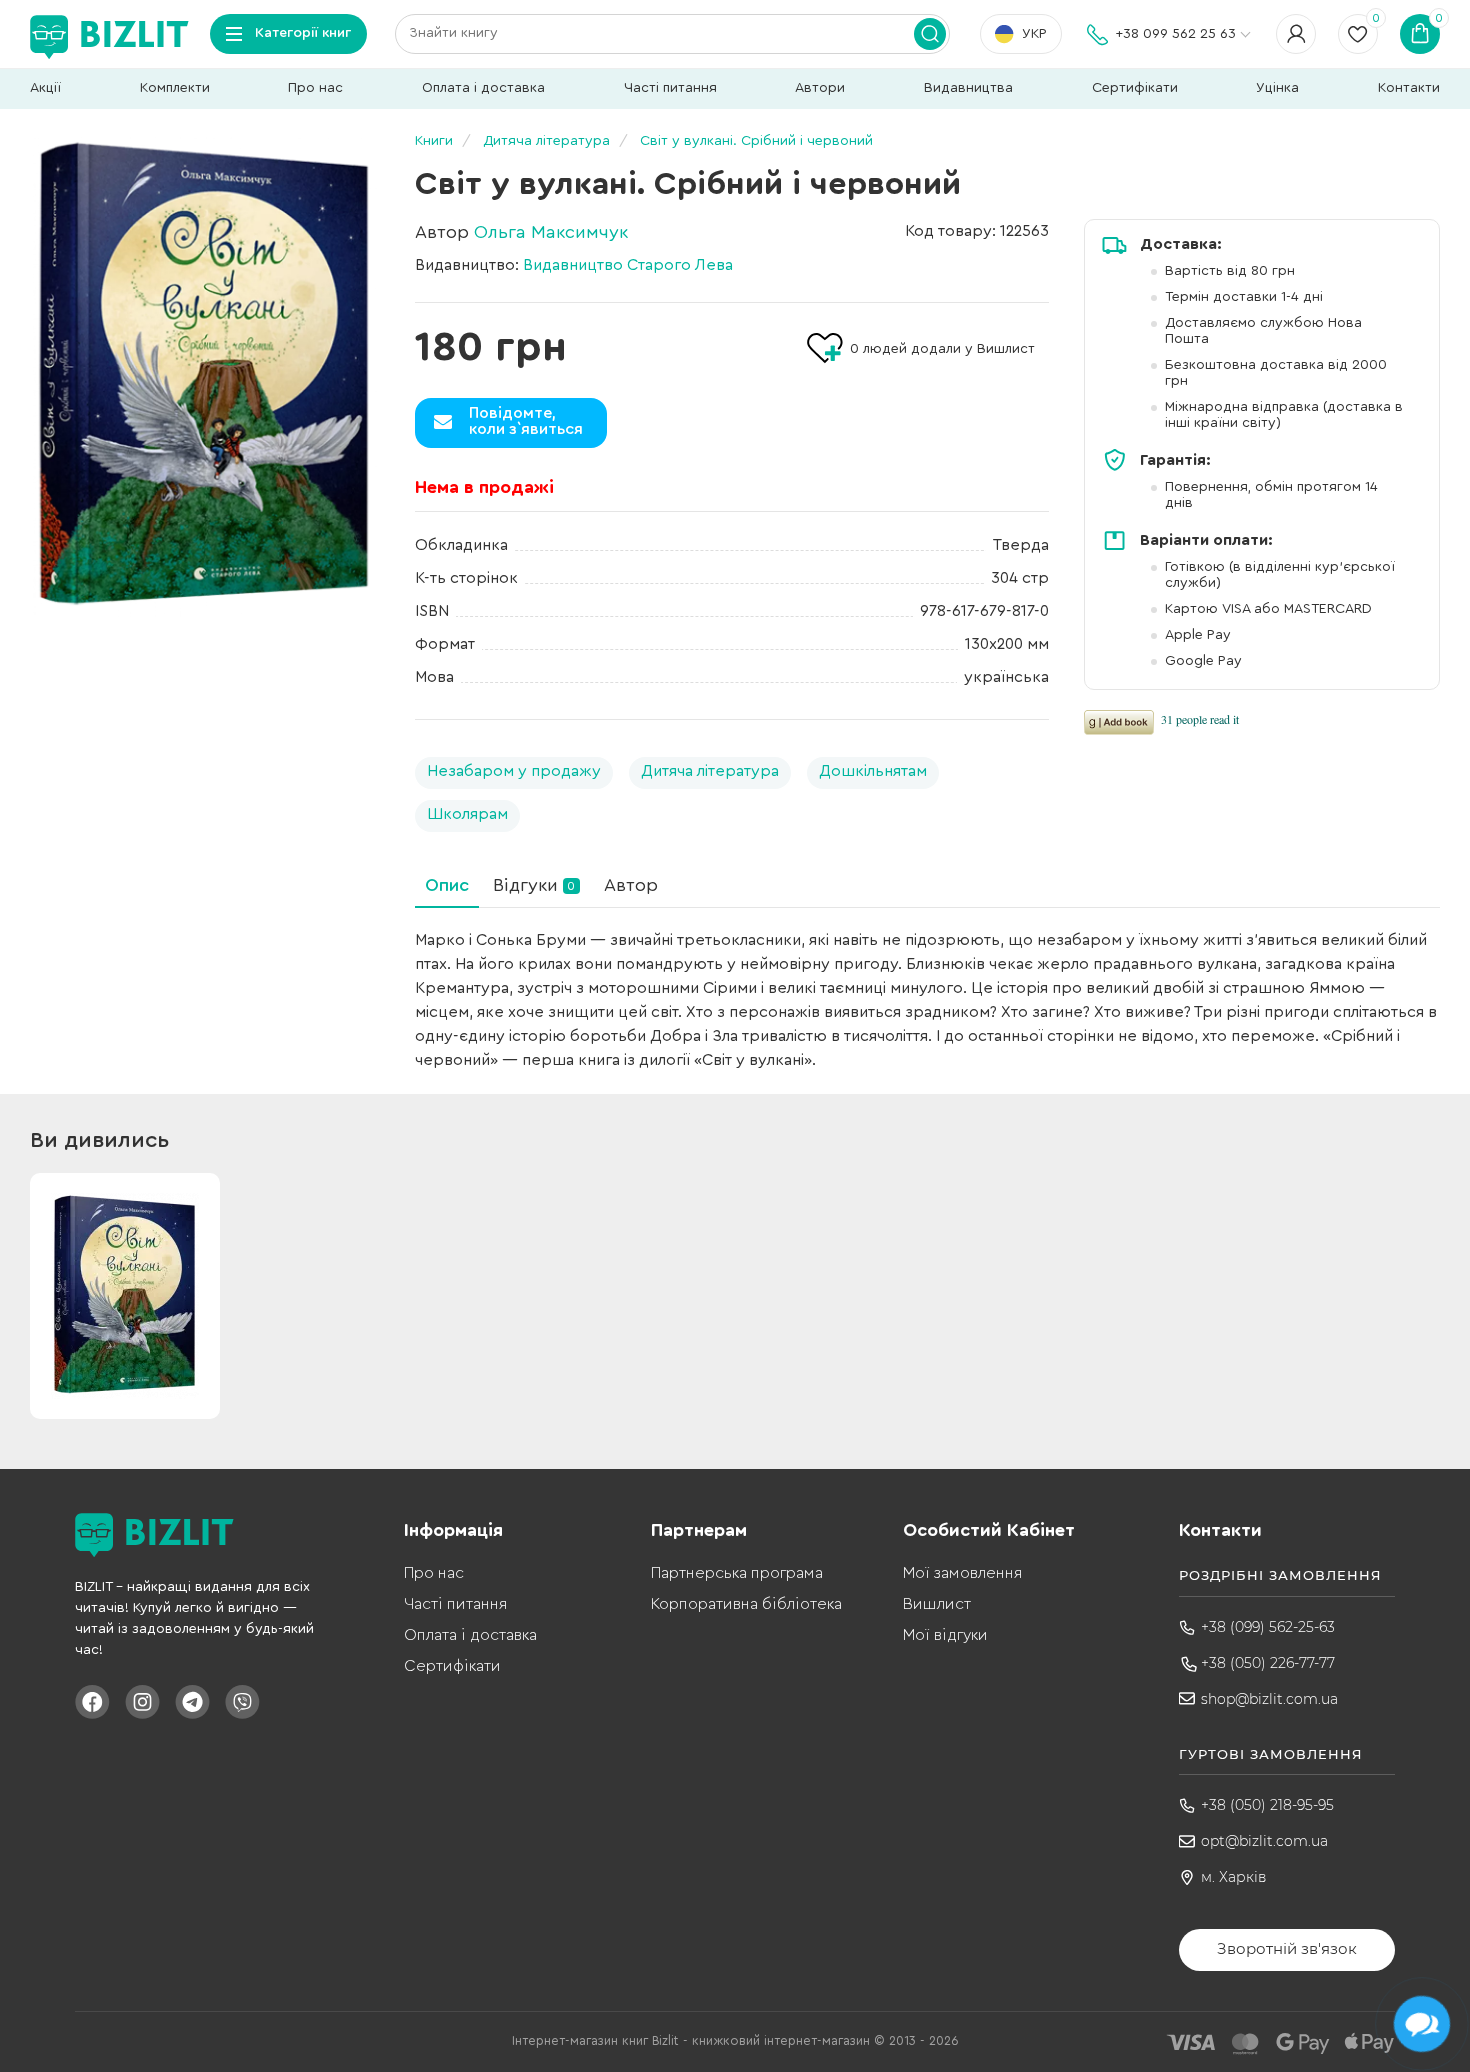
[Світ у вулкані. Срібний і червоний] (205, 377)
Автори (820, 88)
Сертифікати (1135, 88)
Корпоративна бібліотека (746, 1604)
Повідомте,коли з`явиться (526, 421)
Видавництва (968, 88)
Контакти (1409, 88)
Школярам (467, 814)
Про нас (315, 88)
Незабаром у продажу (514, 771)
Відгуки (534, 885)
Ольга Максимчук (551, 232)
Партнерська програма (737, 1573)
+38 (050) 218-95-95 (1267, 1805)
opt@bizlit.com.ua (1264, 1841)
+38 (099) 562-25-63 (1268, 1627)
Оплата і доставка (483, 88)
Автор (631, 885)
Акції (45, 88)
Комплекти (175, 88)
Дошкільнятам (873, 771)
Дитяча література (710, 771)
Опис (447, 885)
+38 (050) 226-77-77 (1268, 1663)
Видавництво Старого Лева (628, 265)
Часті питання (670, 88)
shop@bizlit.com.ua (1269, 1699)
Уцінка (1277, 88)
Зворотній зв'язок (1287, 1948)
